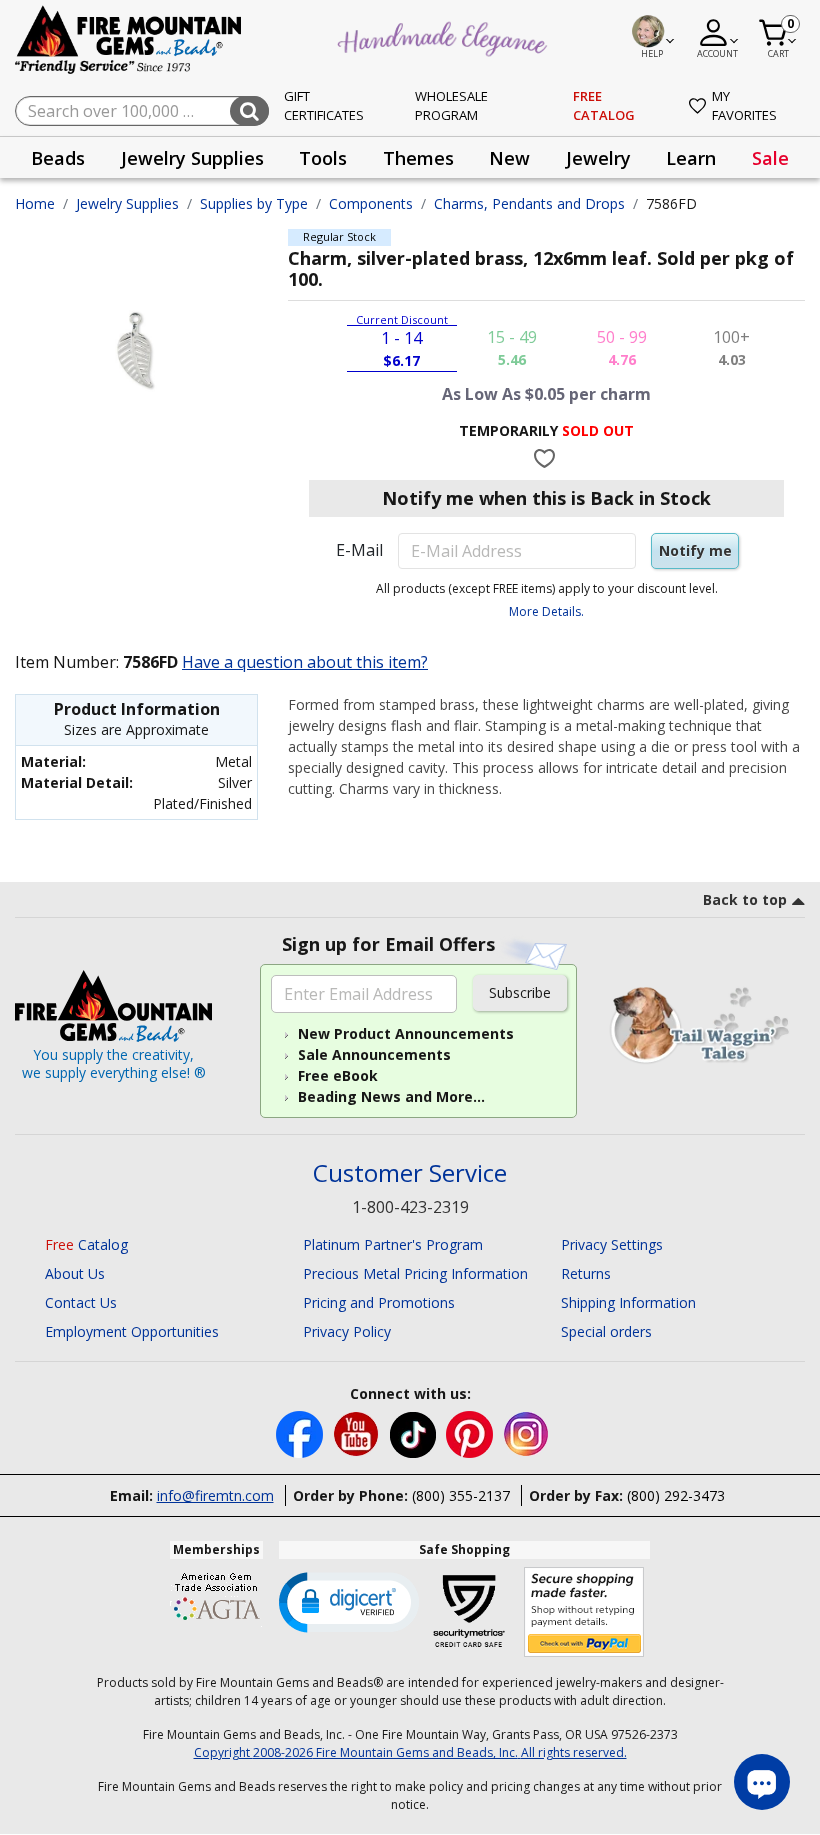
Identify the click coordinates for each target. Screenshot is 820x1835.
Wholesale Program (451, 106)
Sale (770, 158)
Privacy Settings (612, 1244)
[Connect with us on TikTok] (415, 1433)
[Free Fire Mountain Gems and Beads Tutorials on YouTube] (358, 1433)
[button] (349, 1601)
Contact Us (81, 1302)
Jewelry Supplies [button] (192, 158)
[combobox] (142, 111)
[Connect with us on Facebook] (301, 1433)
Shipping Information (628, 1302)
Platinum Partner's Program (393, 1244)
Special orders (606, 1331)
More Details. (546, 611)
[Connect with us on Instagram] (526, 1433)
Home (35, 203)
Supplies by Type (254, 203)
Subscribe (520, 992)
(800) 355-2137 (461, 1495)
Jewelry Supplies (127, 203)
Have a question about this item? (305, 662)
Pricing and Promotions (379, 1302)
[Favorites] (546, 458)
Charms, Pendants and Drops (529, 203)
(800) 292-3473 (676, 1495)
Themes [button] (418, 158)
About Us (75, 1273)
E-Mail (359, 550)
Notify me (695, 550)
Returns (586, 1273)
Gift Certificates (324, 106)
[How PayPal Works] (584, 1612)
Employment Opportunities (132, 1331)
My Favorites (744, 106)
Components (371, 203)
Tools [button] (323, 158)
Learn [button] (691, 158)
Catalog (86, 1244)
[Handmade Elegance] (445, 36)
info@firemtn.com (215, 1495)
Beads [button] (58, 158)
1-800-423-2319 (410, 1207)
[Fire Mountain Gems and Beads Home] (129, 38)
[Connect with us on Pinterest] (471, 1433)
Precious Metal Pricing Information (415, 1273)
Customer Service (410, 1173)
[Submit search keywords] (249, 111)
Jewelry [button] (598, 158)
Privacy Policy (347, 1331)
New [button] (509, 158)
